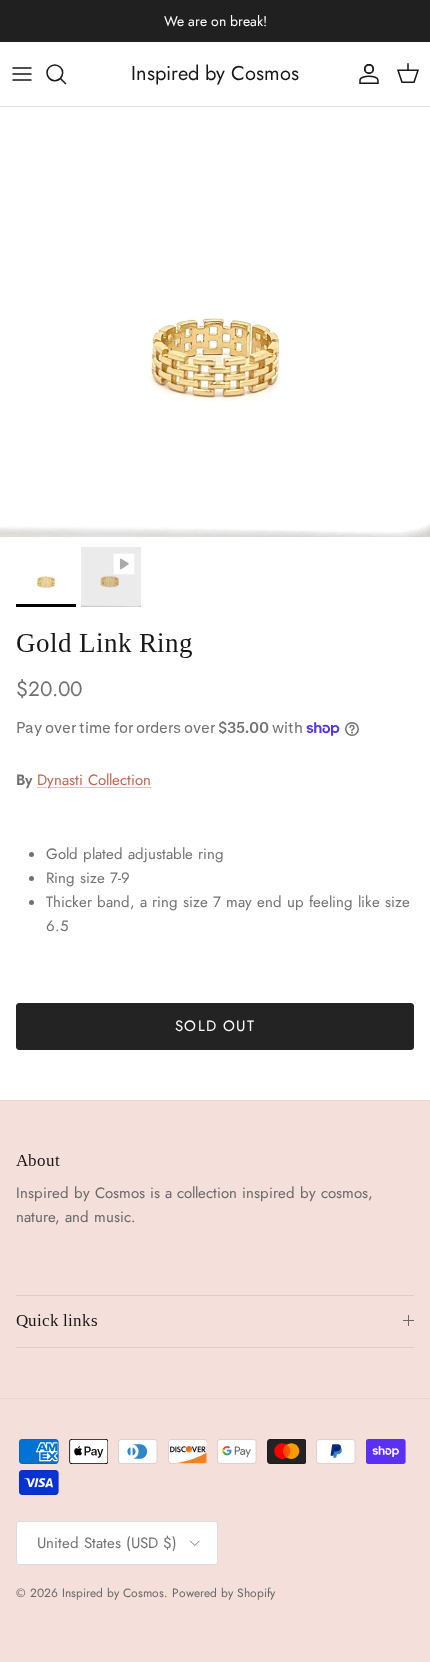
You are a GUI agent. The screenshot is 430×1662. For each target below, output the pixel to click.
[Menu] (22, 74)
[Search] (66, 74)
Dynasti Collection (94, 780)
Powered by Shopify (223, 1593)
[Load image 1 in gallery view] (215, 322)
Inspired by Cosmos (113, 1593)
